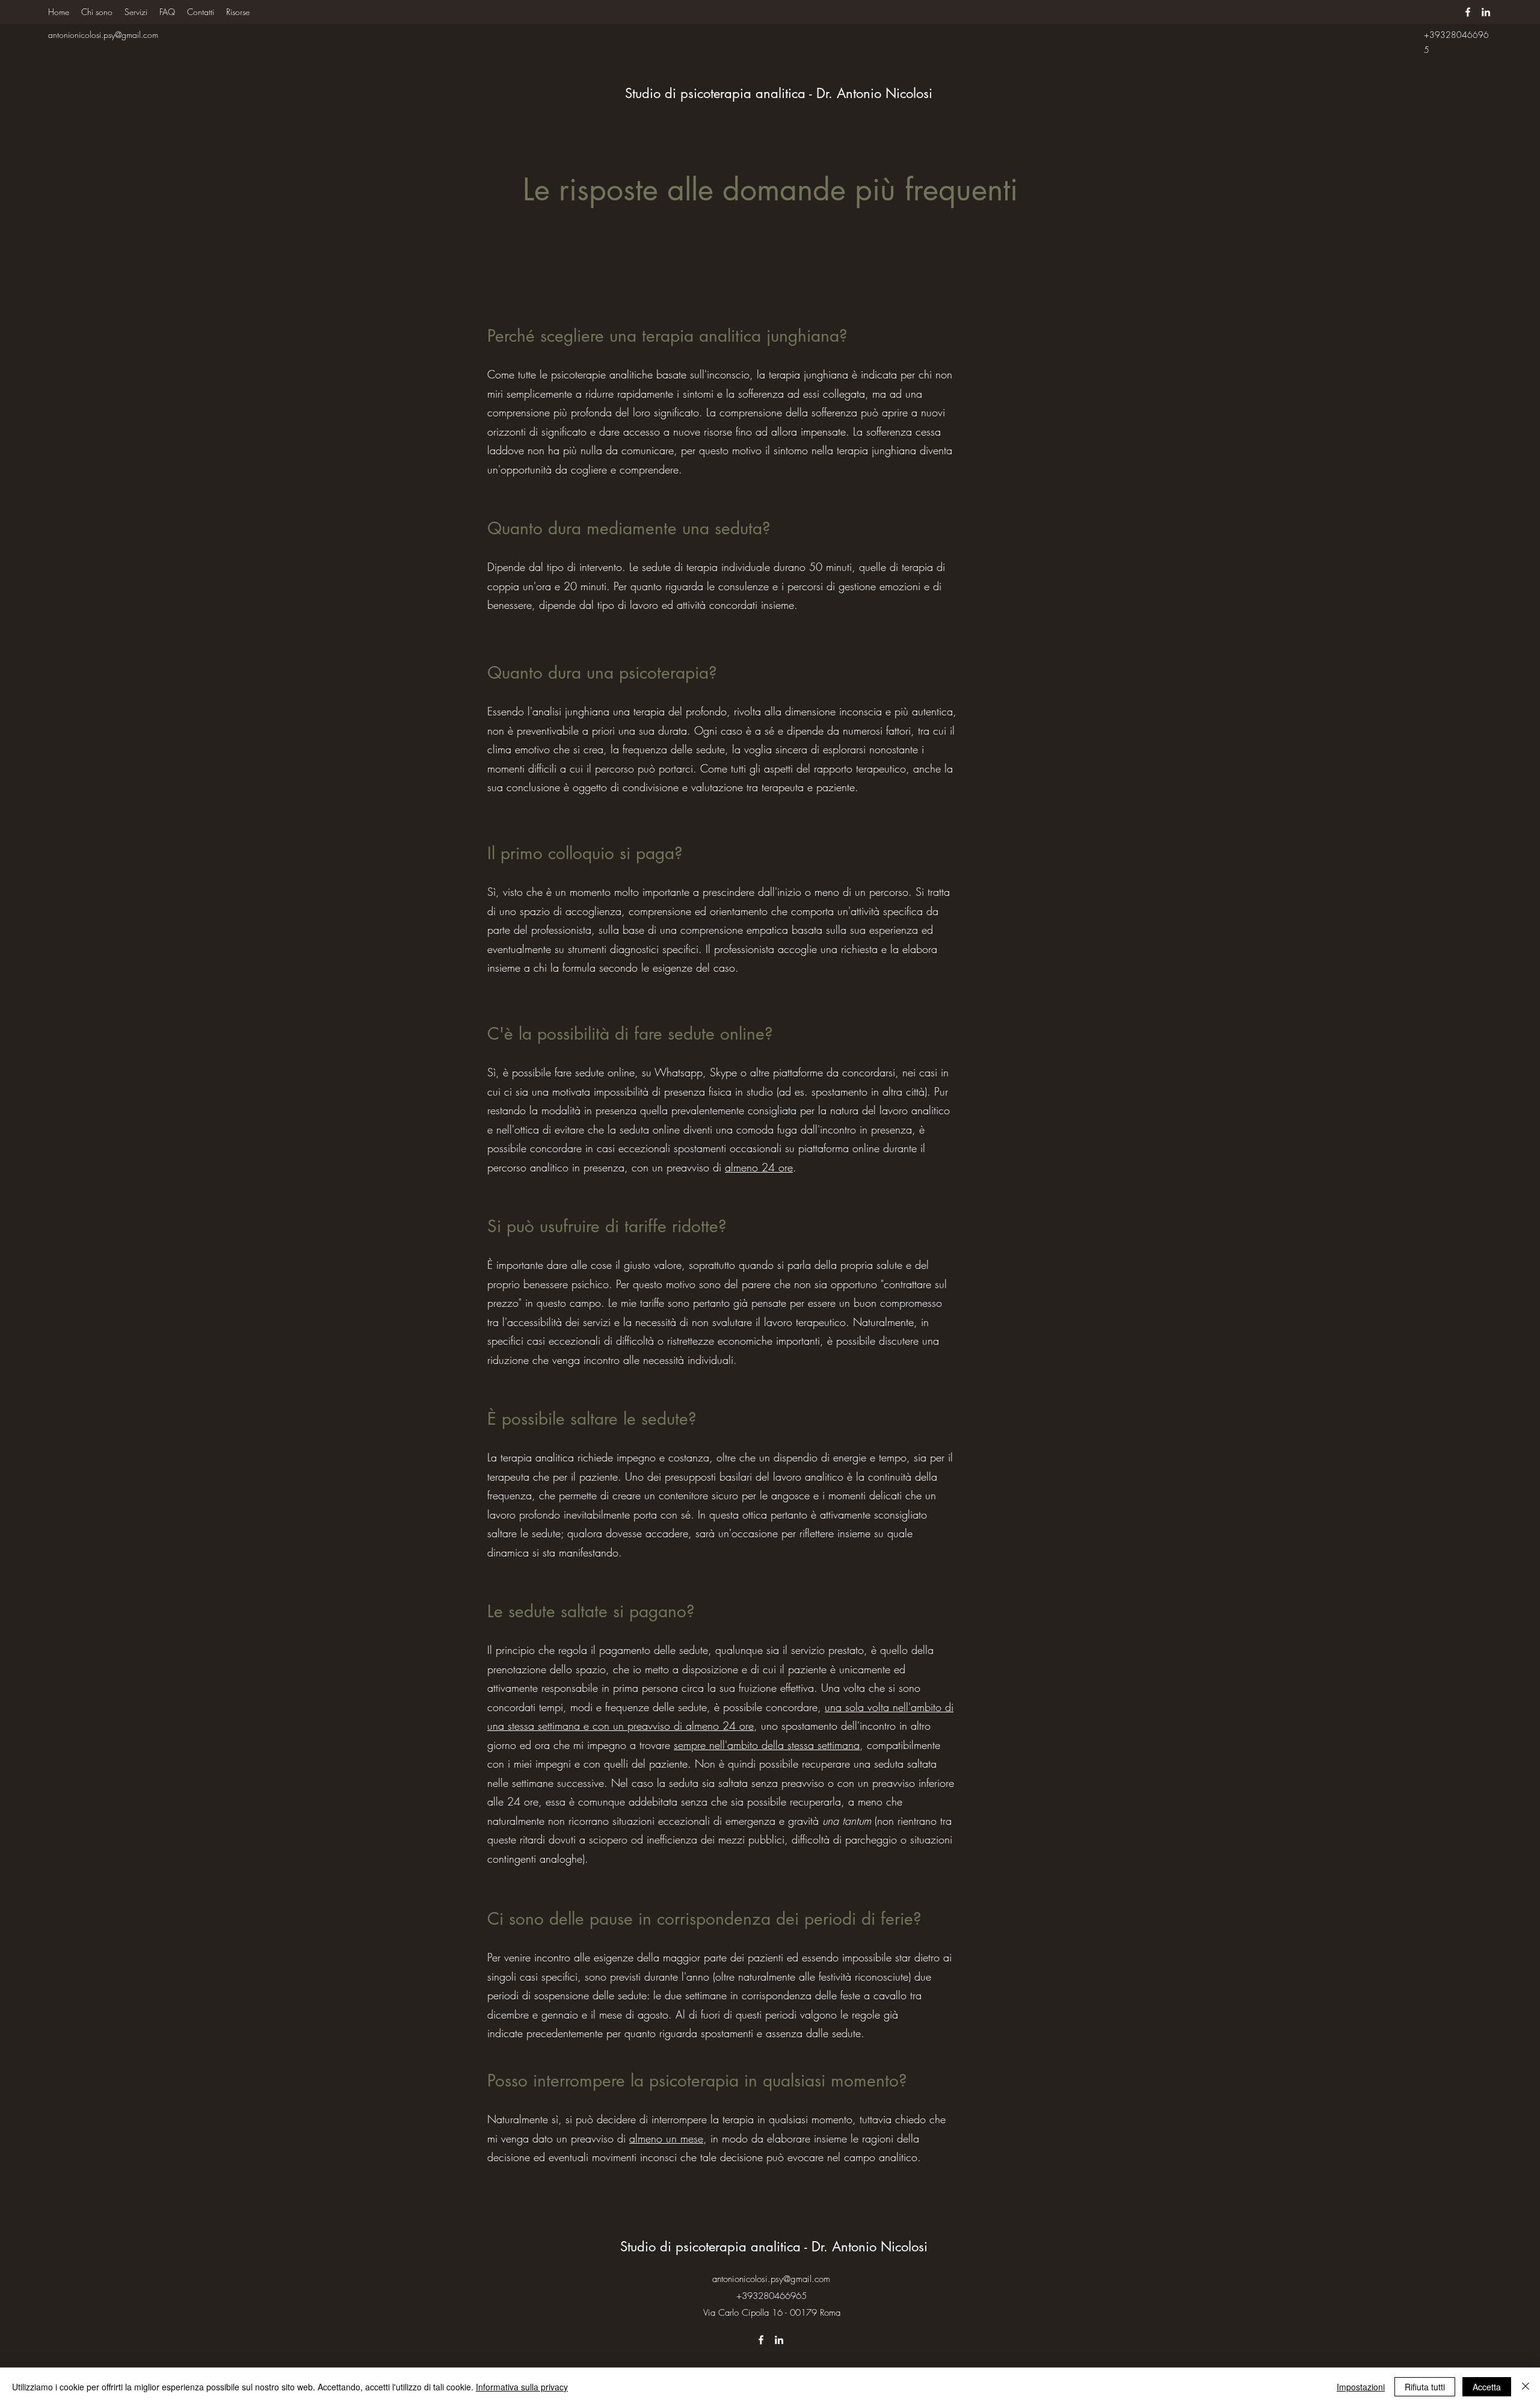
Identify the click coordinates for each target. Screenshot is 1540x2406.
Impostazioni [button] (1361, 2387)
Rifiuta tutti (1425, 2387)
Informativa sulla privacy (522, 2387)
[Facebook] (1468, 12)
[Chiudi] (1526, 2387)
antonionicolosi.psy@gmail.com (103, 35)
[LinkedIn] (1486, 12)
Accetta (1487, 2387)
